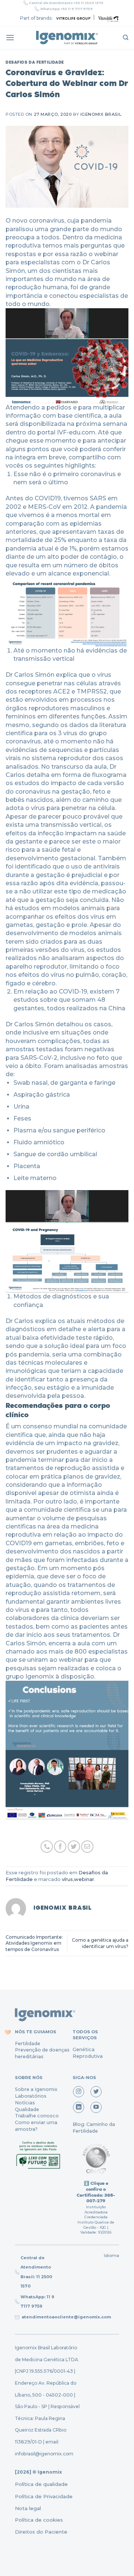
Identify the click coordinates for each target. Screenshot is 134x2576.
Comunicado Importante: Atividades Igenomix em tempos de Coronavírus (34, 1943)
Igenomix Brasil (101, 114)
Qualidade (27, 2109)
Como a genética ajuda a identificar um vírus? (100, 1943)
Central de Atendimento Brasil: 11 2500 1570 (36, 2272)
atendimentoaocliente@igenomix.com (66, 2317)
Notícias (25, 2103)
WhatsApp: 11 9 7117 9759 (37, 2301)
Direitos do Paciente (41, 2532)
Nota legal (28, 2508)
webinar (84, 1879)
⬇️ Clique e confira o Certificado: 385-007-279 (96, 2192)
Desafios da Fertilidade (35, 62)
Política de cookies (39, 2520)
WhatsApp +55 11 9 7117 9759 (66, 9)
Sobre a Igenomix (36, 2089)
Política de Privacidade (44, 2496)
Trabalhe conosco (37, 2116)
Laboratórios (31, 2096)
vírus (67, 1879)
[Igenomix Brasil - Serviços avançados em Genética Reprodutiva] (67, 38)
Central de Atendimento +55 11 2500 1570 (66, 3)
